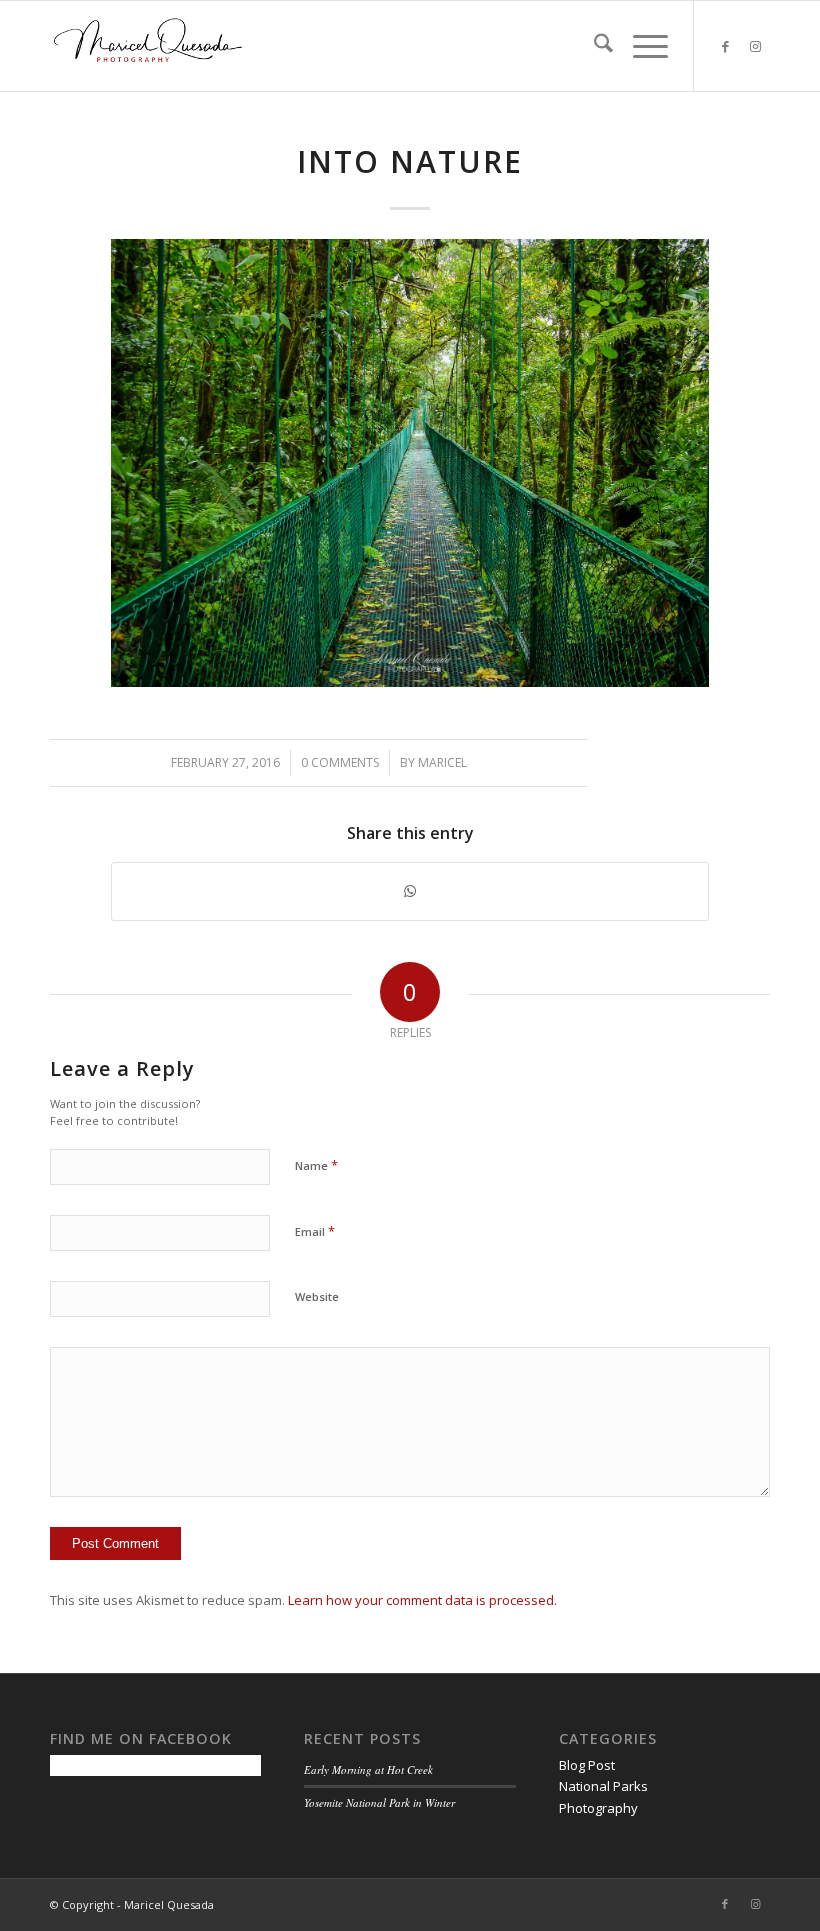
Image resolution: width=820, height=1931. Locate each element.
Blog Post (587, 1765)
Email (315, 1231)
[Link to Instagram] (755, 46)
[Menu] (640, 46)
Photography (598, 1808)
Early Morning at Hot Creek (368, 1769)
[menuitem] (593, 46)
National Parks (603, 1786)
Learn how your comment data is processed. (422, 1600)
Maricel (442, 762)
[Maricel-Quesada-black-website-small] (148, 46)
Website (317, 1296)
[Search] (593, 46)
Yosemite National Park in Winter (379, 1802)
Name (316, 1165)
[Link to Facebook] (725, 46)
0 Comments (340, 762)
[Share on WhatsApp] (410, 891)
